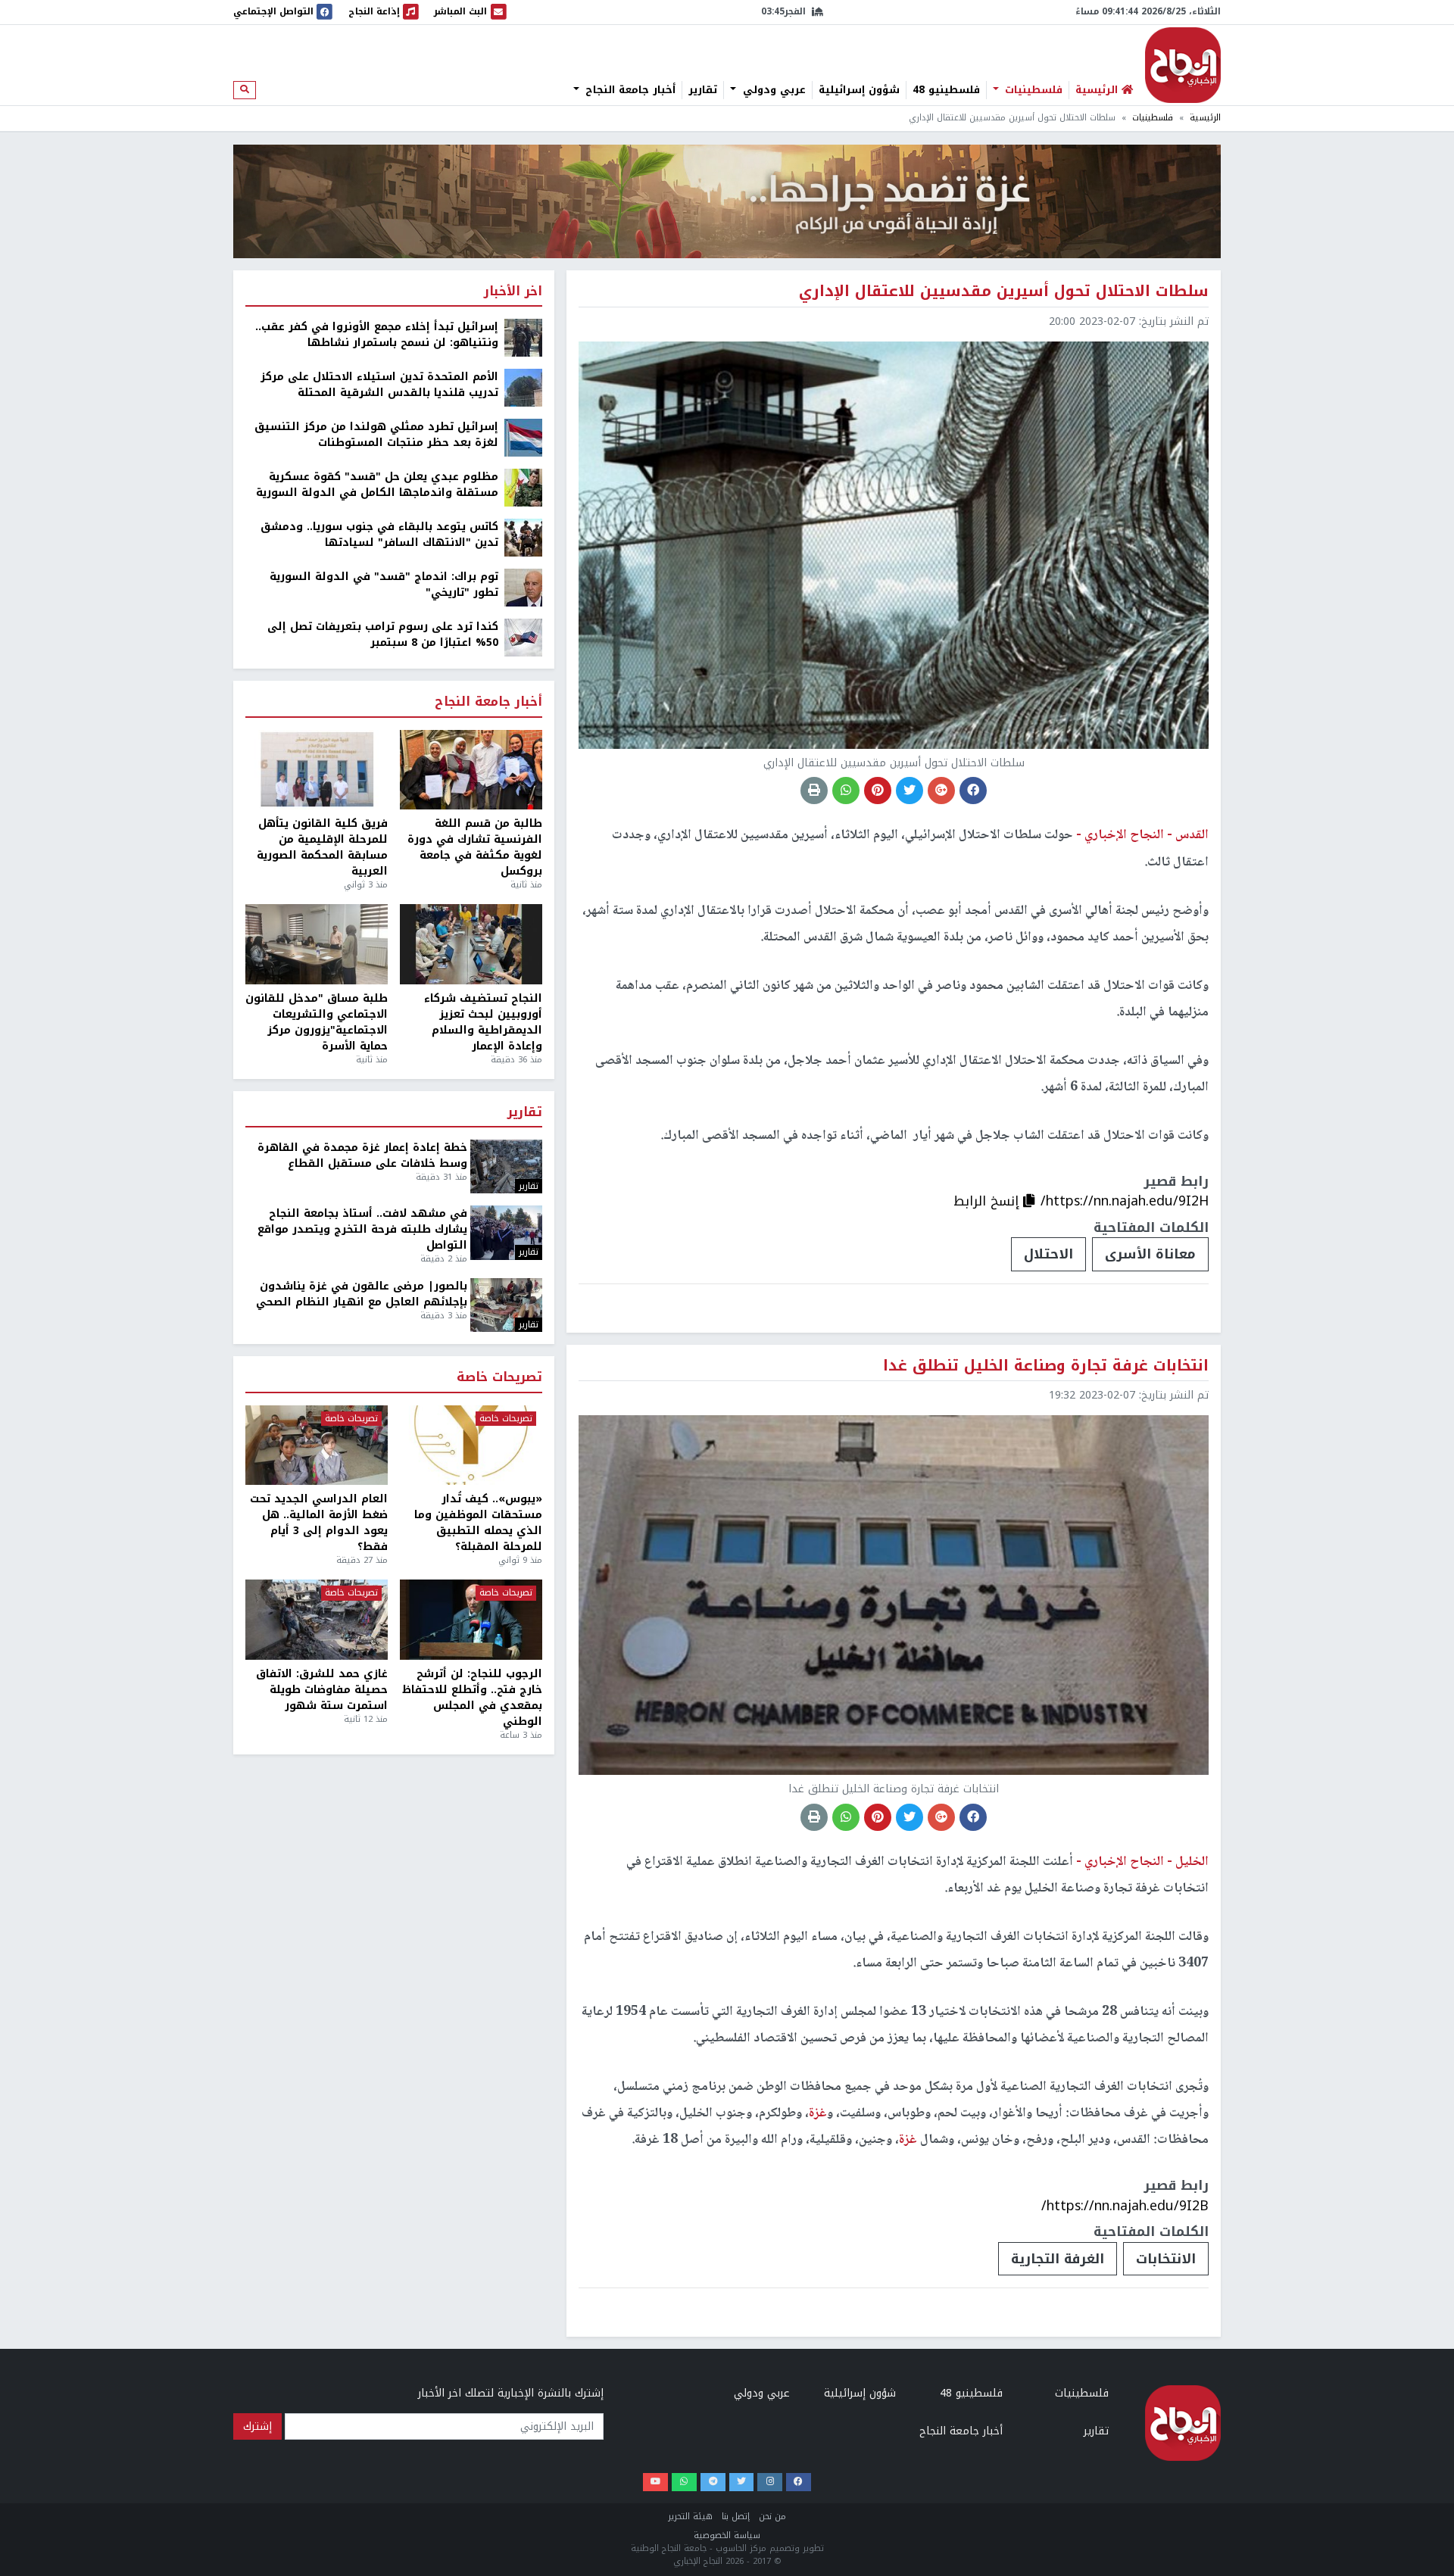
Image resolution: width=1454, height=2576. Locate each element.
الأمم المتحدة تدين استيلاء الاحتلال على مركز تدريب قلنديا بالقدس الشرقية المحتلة (379, 385)
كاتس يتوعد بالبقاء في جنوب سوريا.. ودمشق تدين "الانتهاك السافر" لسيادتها (379, 535)
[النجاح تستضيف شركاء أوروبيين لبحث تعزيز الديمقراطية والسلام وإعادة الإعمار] (471, 944)
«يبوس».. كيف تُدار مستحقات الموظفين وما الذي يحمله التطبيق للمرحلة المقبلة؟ (478, 1523)
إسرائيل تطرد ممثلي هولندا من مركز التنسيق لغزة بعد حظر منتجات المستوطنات (376, 435)
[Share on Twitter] (910, 791)
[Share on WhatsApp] (846, 791)
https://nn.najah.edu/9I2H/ (1125, 1201)
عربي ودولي (772, 90)
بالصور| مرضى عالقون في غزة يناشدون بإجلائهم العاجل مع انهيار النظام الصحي (362, 1294)
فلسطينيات (1032, 90)
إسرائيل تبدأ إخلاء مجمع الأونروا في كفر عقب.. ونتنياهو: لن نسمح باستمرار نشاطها (377, 335)
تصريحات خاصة (499, 1378)
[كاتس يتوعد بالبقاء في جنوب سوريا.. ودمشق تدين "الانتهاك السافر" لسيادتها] (523, 537)
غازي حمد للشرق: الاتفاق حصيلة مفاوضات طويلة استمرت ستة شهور (322, 1690)
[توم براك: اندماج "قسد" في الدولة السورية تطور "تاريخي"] (523, 587)
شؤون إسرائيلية (859, 90)
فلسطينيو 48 (946, 90)
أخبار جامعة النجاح (629, 90)
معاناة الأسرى (1150, 1254)
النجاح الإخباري (1183, 65)
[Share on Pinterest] (878, 791)
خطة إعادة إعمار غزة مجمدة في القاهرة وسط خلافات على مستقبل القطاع (362, 1155)
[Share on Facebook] (973, 791)
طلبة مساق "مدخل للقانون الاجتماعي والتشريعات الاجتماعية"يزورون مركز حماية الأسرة (317, 1022)
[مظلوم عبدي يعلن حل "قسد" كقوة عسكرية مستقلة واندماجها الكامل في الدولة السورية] (523, 487)
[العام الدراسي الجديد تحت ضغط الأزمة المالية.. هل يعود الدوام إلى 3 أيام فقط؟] (317, 1445)
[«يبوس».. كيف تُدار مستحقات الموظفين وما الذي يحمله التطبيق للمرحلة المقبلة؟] (471, 1445)
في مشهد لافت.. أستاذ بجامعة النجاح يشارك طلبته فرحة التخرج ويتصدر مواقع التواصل (362, 1229)
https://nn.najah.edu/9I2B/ (1125, 2206)
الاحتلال (1048, 1254)
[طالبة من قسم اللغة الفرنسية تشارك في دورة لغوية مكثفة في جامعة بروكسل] (471, 770)
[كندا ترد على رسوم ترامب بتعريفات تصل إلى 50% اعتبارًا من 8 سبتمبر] (523, 637)
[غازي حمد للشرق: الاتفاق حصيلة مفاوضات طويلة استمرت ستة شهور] (317, 1620)
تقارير (703, 90)
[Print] (814, 791)
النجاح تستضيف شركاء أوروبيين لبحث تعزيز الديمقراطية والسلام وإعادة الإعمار (483, 1022)
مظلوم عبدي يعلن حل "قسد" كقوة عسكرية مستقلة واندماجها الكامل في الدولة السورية (377, 485)
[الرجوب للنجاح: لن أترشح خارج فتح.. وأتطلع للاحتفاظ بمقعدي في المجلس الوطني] (471, 1620)
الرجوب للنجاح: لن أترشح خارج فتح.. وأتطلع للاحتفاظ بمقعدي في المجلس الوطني (472, 1698)
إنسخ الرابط (988, 1201)
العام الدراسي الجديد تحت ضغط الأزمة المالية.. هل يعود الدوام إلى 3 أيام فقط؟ (319, 1523)
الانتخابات (1166, 2259)
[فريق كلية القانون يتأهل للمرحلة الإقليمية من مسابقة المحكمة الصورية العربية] (317, 770)
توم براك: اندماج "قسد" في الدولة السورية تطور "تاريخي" (384, 585)
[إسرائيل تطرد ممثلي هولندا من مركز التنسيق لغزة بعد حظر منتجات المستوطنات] (523, 437)
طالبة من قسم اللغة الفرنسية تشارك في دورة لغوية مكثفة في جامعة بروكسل (475, 847)
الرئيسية (1205, 118)
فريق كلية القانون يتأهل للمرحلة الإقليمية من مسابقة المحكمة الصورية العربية (322, 847)
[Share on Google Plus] (941, 791)
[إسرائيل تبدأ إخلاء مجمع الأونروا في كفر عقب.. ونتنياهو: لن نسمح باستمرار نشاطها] (523, 337)
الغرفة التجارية (1058, 2259)
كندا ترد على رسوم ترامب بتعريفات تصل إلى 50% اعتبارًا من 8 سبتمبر (383, 635)
